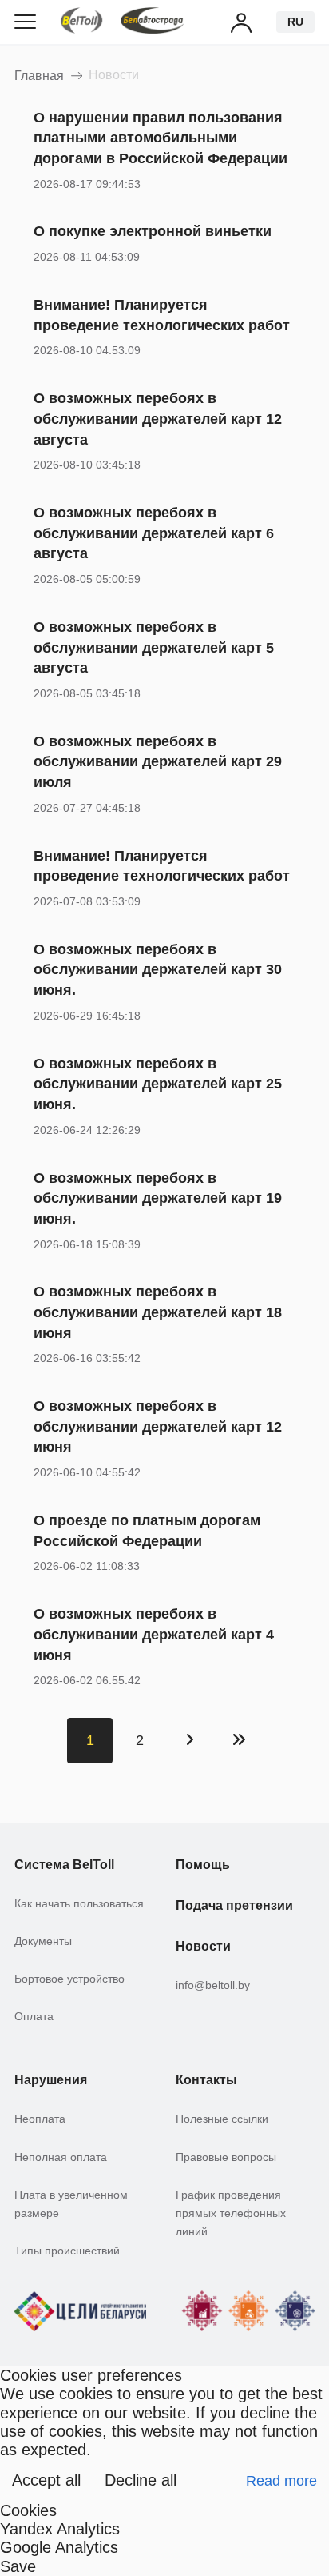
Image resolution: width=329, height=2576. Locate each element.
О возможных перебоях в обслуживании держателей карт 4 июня (154, 1634)
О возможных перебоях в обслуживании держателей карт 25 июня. (158, 1084)
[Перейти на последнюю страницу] (239, 1741)
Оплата (34, 2017)
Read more (281, 2480)
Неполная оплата (61, 2157)
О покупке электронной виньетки (153, 231)
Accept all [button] (46, 2480)
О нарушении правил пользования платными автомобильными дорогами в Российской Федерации (161, 138)
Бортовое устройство (69, 1979)
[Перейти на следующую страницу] (190, 1741)
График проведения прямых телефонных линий (231, 2214)
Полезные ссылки (222, 2119)
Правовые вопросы (226, 2157)
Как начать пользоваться (79, 1904)
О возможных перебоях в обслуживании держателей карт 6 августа (154, 533)
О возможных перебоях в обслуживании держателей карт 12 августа (158, 418)
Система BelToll (64, 1864)
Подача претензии (234, 1905)
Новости (203, 1946)
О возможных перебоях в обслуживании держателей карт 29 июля (158, 761)
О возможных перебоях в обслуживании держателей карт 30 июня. (158, 969)
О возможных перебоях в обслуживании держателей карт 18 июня (158, 1312)
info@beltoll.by (213, 1985)
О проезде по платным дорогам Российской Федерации (147, 1530)
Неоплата (40, 2119)
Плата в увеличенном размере (71, 2204)
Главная (39, 75)
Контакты (206, 2079)
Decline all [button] (141, 2480)
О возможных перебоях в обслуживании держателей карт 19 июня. (158, 1198)
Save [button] (18, 2566)
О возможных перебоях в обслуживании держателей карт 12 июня (158, 1426)
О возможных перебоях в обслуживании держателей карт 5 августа (154, 647)
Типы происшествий (67, 2251)
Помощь (203, 1864)
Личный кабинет (242, 22)
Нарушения (51, 2079)
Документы (43, 1941)
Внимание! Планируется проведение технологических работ (162, 315)
